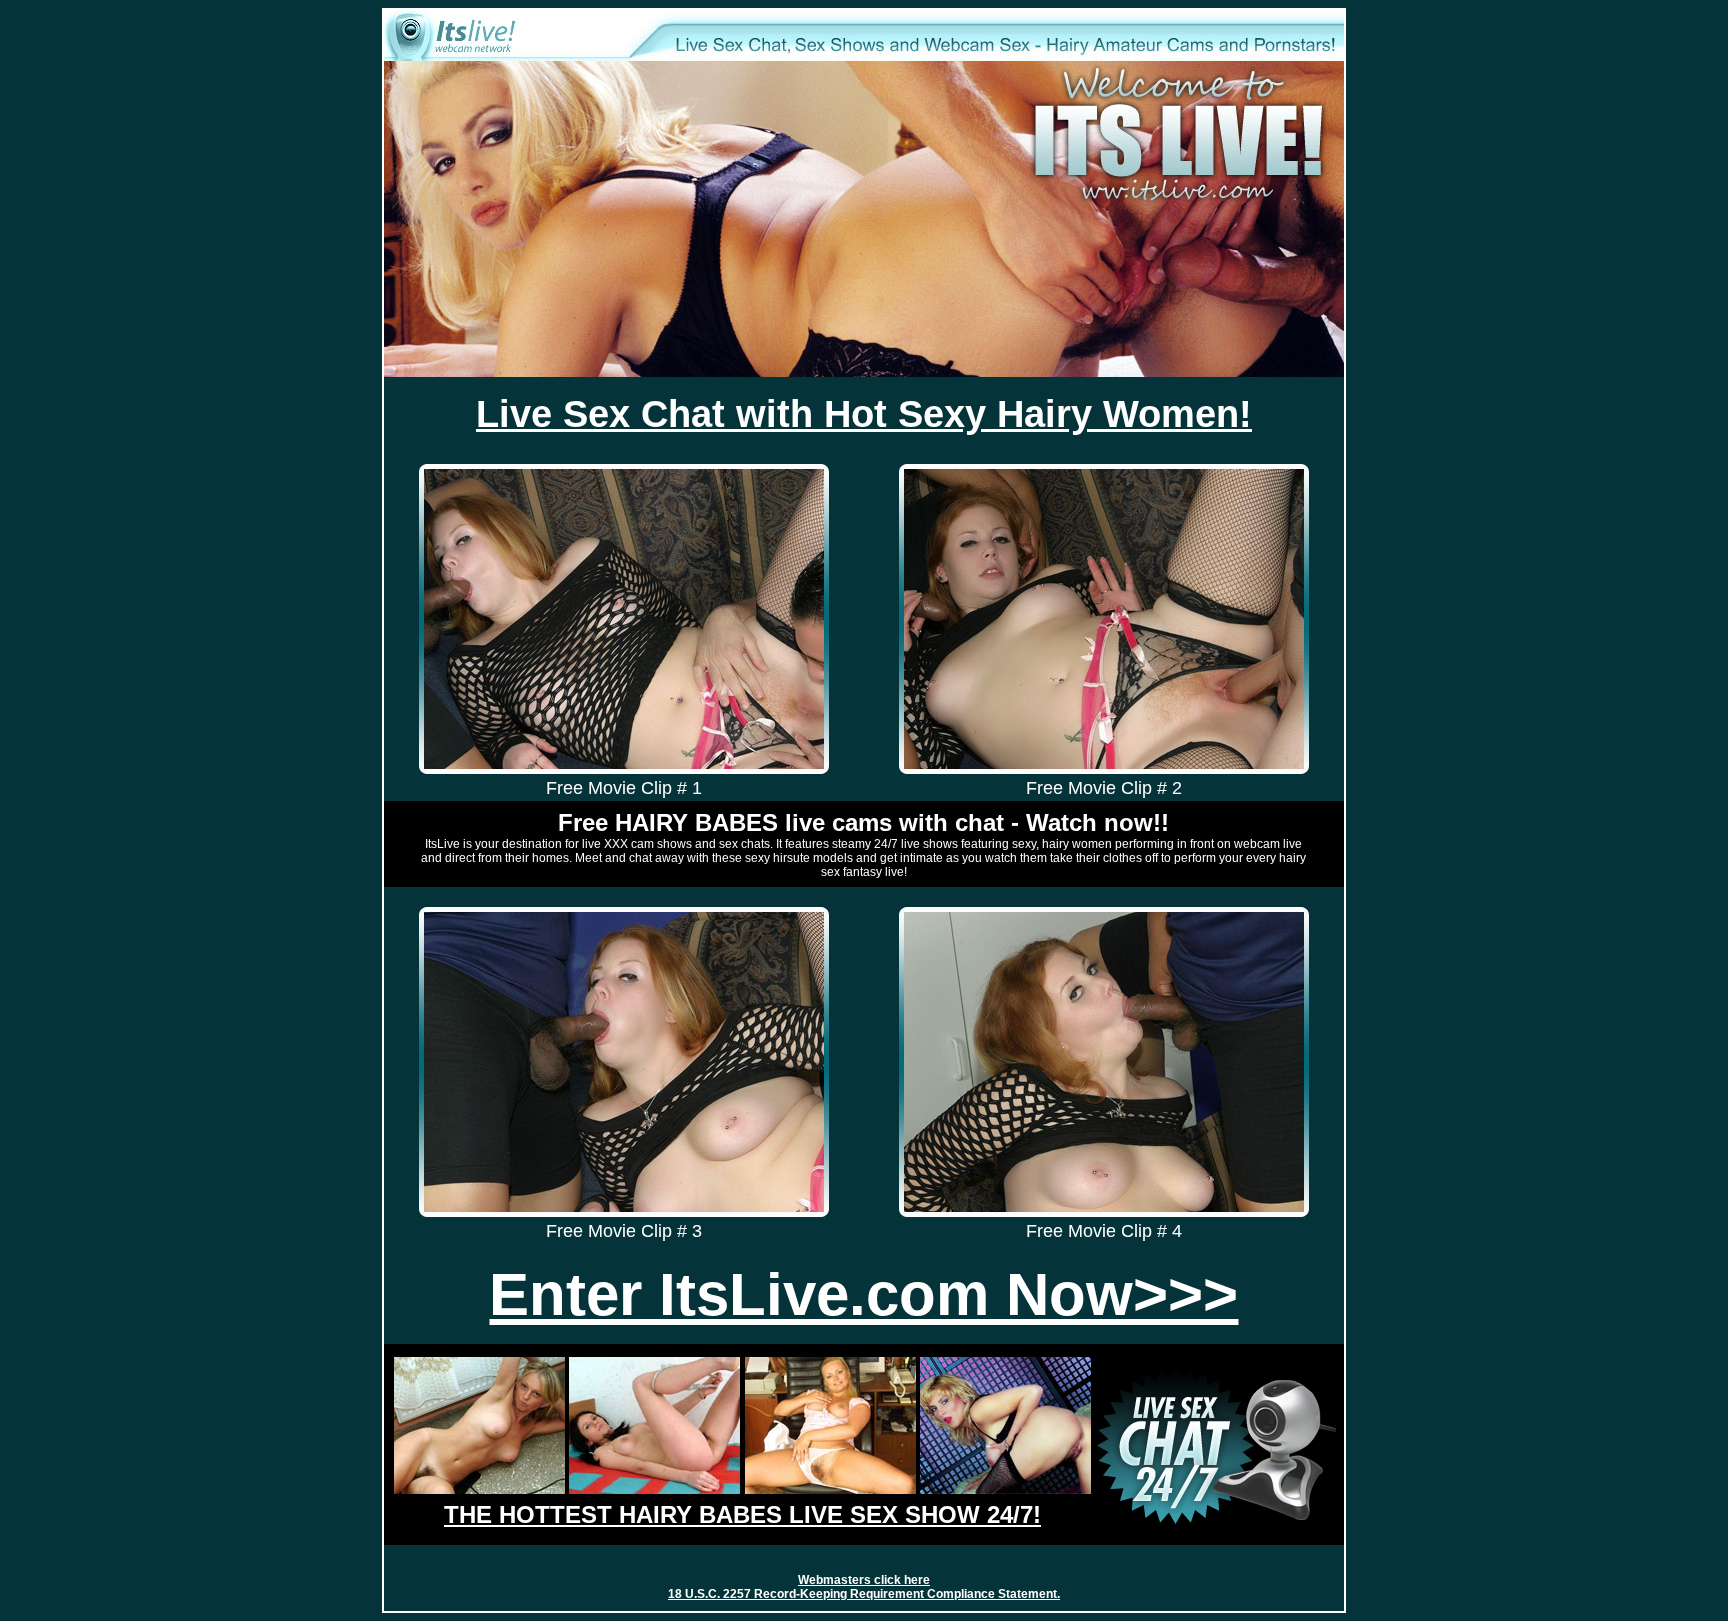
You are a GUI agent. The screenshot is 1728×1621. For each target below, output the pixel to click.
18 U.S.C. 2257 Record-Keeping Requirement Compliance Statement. (864, 1594)
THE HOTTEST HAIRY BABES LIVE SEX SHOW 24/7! (742, 1514)
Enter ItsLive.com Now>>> (863, 1294)
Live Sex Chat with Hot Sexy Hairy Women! (864, 414)
